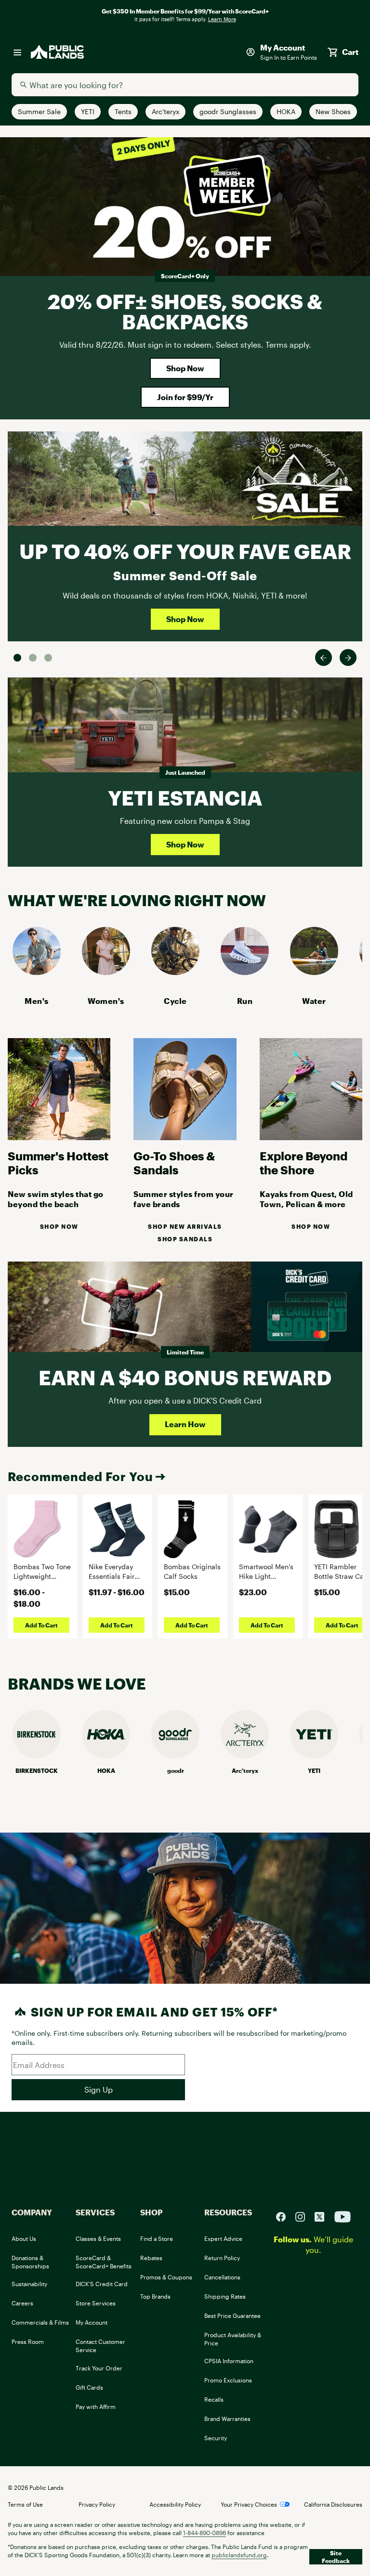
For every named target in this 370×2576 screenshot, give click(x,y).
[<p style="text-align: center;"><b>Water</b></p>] (314, 972)
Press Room (28, 2342)
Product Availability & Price (233, 2339)
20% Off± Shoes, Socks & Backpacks (185, 311)
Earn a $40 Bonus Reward (185, 1377)
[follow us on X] (323, 2216)
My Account (92, 2322)
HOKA (106, 1770)
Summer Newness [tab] (48, 658)
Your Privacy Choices (249, 2504)
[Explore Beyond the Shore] (311, 1137)
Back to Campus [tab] (33, 658)
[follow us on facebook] (285, 2216)
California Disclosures (333, 2504)
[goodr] (175, 1755)
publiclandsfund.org (239, 2555)
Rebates (151, 2258)
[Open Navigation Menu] (17, 52)
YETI (314, 1770)
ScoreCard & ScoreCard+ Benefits (104, 2262)
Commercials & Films (40, 2322)
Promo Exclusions (228, 2380)
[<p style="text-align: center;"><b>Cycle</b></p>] (175, 972)
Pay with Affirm (96, 2407)
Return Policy (222, 2258)
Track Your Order (99, 2368)
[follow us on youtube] (343, 2216)
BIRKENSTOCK (37, 1770)
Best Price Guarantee (232, 2316)
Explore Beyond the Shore (304, 1163)
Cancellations (222, 2277)
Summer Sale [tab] (17, 658)
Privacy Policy (97, 2504)
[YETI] (314, 1755)
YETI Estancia (185, 798)
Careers (22, 2303)
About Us (24, 2238)
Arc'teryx (245, 1770)
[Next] (348, 657)
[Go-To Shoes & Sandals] (185, 1137)
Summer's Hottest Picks (58, 1163)
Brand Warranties (227, 2419)
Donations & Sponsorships (30, 2262)
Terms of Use (25, 2504)
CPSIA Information (229, 2361)
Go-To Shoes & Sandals (174, 1163)
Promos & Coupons (166, 2277)
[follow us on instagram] (304, 2216)
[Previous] (324, 657)
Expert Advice (223, 2238)
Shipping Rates (225, 2296)
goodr (176, 1770)
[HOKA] (106, 1755)
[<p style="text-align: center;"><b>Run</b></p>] (245, 972)
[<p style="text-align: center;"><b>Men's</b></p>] (37, 972)
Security (216, 2438)
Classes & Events (98, 2238)
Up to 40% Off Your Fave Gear (185, 551)
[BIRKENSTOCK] (37, 1755)
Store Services (96, 2303)
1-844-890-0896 (205, 2533)
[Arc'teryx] (245, 1755)
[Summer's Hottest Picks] (59, 1137)
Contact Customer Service (100, 2346)
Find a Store (157, 2238)
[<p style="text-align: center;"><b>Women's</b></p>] (106, 972)
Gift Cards (89, 2387)
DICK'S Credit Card (102, 2284)
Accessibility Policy (175, 2504)
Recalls (214, 2399)
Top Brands (155, 2296)
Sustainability (29, 2284)
